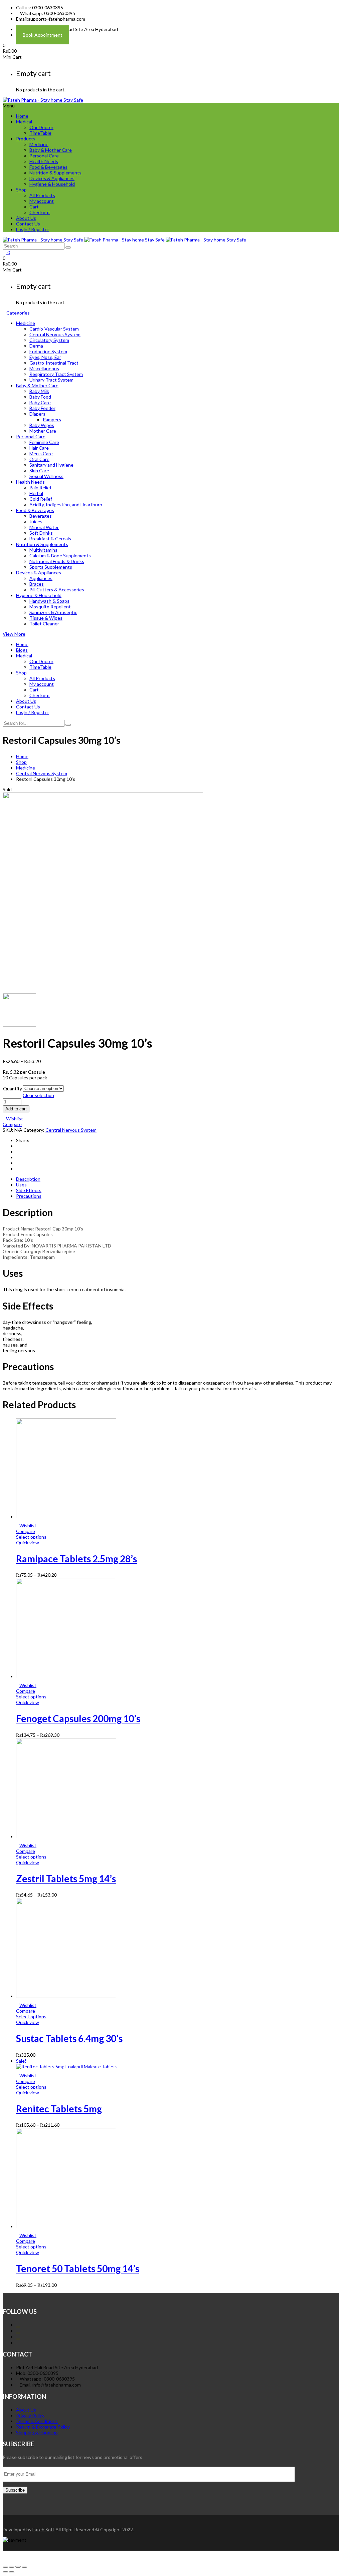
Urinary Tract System (51, 380)
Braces (37, 584)
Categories (18, 313)
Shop (21, 190)
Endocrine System (48, 351)
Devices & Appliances (52, 178)
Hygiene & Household (52, 184)
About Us (26, 218)
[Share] (12, 2567)
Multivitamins (43, 550)
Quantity (13, 1089)
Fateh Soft (43, 2529)
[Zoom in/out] (24, 2567)
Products (26, 139)
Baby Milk (39, 391)
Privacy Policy (30, 2415)
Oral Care (39, 459)
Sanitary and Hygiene (51, 465)
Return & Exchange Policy (43, 2427)
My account (42, 201)
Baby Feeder (42, 408)
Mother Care (43, 431)
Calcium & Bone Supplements (60, 556)
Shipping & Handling (37, 2432)
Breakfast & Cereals (50, 539)
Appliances (41, 578)
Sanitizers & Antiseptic (53, 612)
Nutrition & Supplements (55, 173)
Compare (12, 1124)
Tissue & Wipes (46, 618)
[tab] (178, 1179)
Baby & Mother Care (51, 150)
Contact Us (28, 224)
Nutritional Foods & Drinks (57, 561)
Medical (24, 122)
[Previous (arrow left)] (5, 2572)
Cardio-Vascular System (54, 329)
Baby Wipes (42, 425)
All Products (42, 195)
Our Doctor (41, 127)
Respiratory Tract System (56, 374)
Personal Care (44, 156)
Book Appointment (43, 35)
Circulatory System (49, 340)
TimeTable (40, 133)
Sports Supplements (51, 567)
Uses (21, 1185)
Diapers (37, 414)
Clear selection (38, 1095)
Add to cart (16, 1109)
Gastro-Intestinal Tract (54, 363)
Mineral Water (44, 527)
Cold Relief (41, 499)
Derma (36, 346)
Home (22, 116)
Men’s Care (41, 453)
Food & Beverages (48, 167)
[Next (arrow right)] (12, 2572)
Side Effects (29, 1190)
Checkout (40, 212)
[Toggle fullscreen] (18, 2567)
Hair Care (39, 448)
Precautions (29, 1196)
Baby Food (40, 397)
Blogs (22, 650)
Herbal (36, 493)
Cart (34, 207)
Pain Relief (40, 487)
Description (28, 1179)
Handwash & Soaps (49, 601)
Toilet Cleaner (44, 624)
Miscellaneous (44, 368)
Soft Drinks (41, 533)
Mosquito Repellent (50, 607)
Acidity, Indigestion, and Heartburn (66, 504)
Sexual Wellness (46, 476)
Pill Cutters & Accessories (57, 590)
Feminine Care (44, 442)
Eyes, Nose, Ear (45, 357)
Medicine (39, 144)
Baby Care (40, 402)
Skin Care (39, 470)
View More (14, 634)
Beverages (41, 516)
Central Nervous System (55, 334)
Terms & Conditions (37, 2421)
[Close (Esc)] (5, 2567)
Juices (36, 522)
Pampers (52, 419)
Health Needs (44, 161)
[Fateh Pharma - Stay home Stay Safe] (43, 100)
